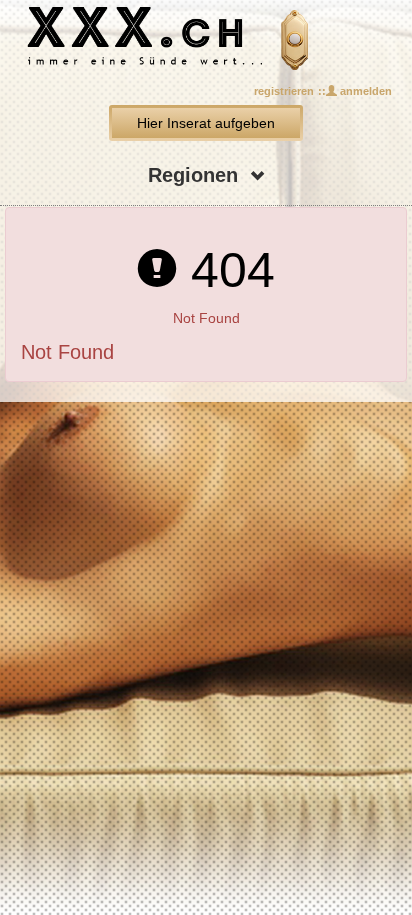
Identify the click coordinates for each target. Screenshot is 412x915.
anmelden (364, 91)
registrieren (284, 91)
